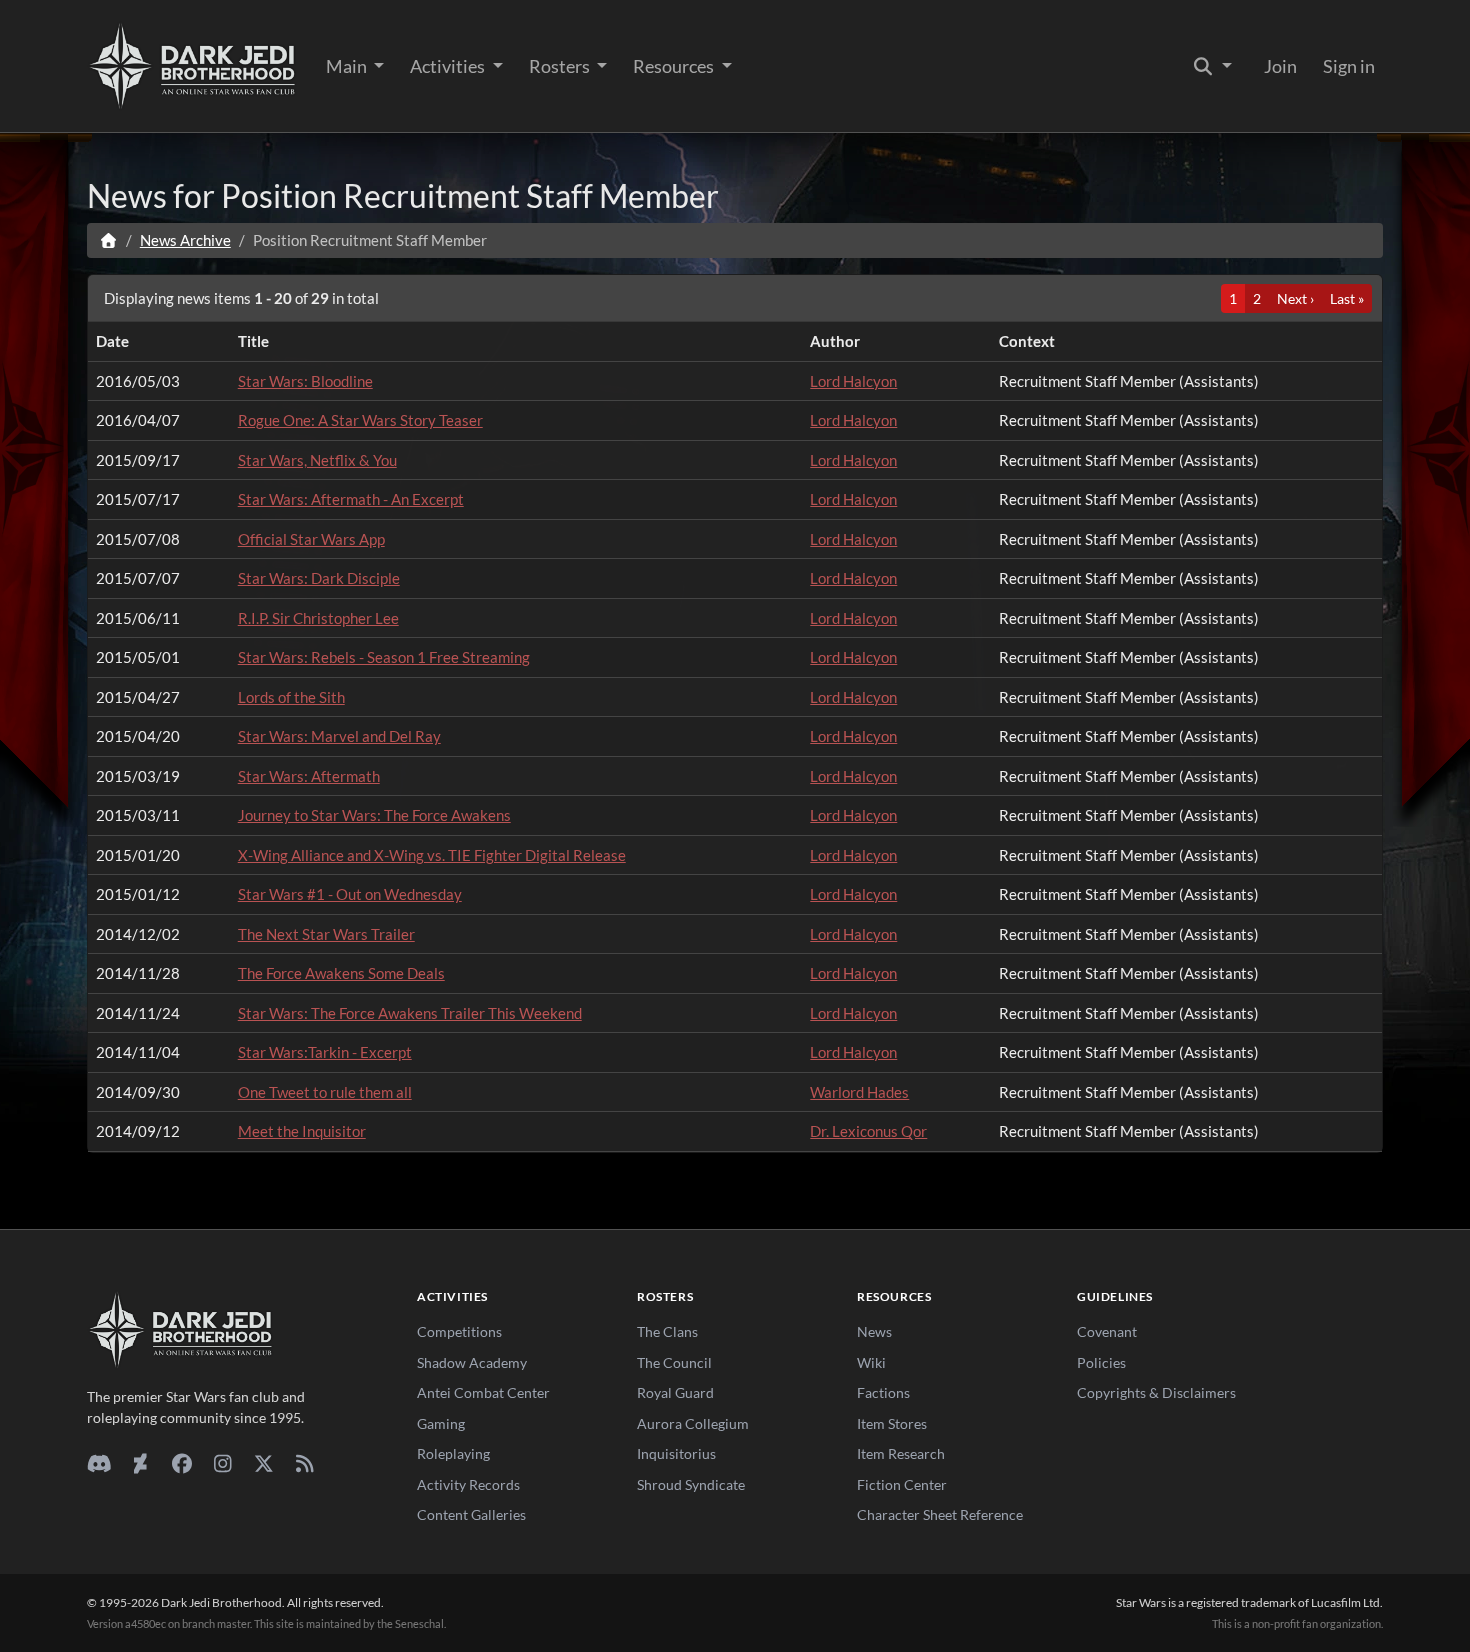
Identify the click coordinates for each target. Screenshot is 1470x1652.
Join (1280, 66)
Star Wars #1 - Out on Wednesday (350, 894)
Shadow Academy (472, 1362)
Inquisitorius (676, 1453)
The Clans (667, 1331)
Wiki (871, 1362)
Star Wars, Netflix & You (317, 460)
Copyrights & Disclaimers (1156, 1392)
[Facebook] (181, 1463)
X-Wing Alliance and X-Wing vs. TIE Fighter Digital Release (432, 855)
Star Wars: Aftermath (309, 776)
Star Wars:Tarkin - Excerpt (325, 1052)
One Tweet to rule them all (325, 1092)
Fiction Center (902, 1484)
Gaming (441, 1423)
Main (348, 66)
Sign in (1349, 66)
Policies (1101, 1362)
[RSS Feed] (304, 1463)
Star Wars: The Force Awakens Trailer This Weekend (410, 1013)
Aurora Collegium (693, 1423)
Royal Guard (675, 1392)
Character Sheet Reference (940, 1514)
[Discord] (99, 1463)
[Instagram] (222, 1463)
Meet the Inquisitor (302, 1131)
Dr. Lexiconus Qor (868, 1131)
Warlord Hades (859, 1092)
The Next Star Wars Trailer (326, 934)
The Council (674, 1362)
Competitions (459, 1331)
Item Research (901, 1453)
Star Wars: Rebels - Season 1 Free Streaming (384, 657)
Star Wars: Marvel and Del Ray (339, 736)
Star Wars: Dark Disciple (319, 578)
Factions (883, 1392)
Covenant (1107, 1331)
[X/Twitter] (263, 1463)
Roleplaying (453, 1453)
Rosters (561, 66)
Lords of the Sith (291, 697)
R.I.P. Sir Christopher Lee (318, 618)
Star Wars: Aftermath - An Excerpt (351, 499)
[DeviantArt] (140, 1463)
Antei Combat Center (483, 1392)
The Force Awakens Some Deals (341, 973)
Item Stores (892, 1423)
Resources (675, 66)
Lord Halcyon (853, 381)
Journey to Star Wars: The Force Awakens (374, 815)
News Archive (185, 240)
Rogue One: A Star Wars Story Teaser (360, 420)
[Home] (108, 240)
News (874, 1331)
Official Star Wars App (311, 539)
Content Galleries (471, 1514)
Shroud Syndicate (691, 1484)
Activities (449, 66)
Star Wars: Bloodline (305, 381)
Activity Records (468, 1484)
